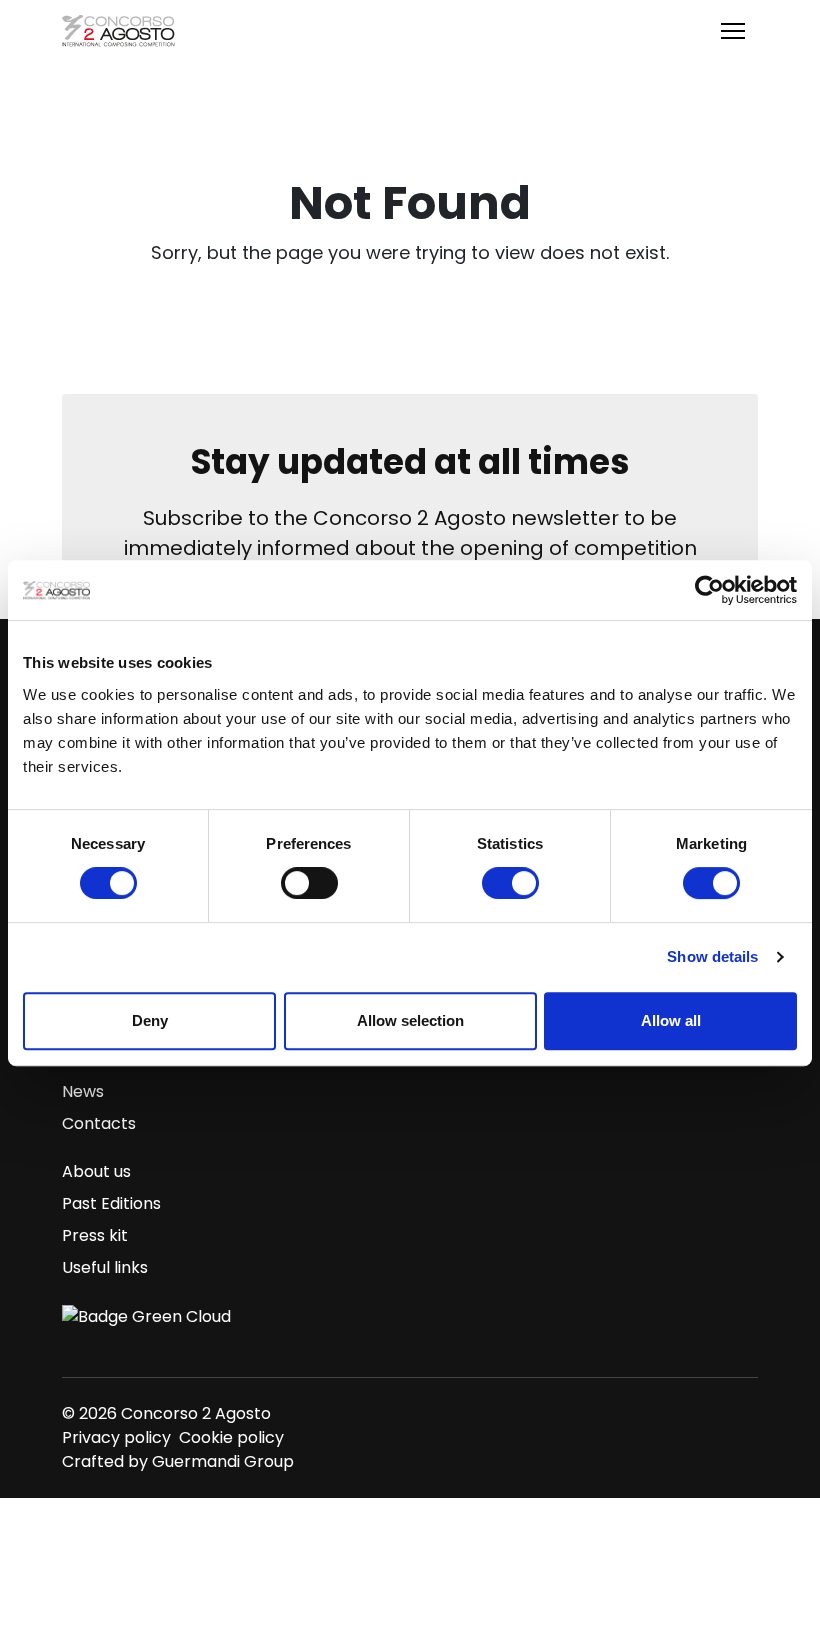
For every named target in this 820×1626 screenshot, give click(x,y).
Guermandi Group (223, 1461)
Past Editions (111, 1203)
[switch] (309, 883)
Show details (712, 956)
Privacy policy (116, 1437)
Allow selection (410, 1020)
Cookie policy (231, 1437)
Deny (150, 1020)
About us (96, 1171)
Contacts (99, 1123)
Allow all (671, 1020)
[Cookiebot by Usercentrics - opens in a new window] (709, 590)
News (83, 1091)
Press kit (95, 1235)
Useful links (105, 1267)
